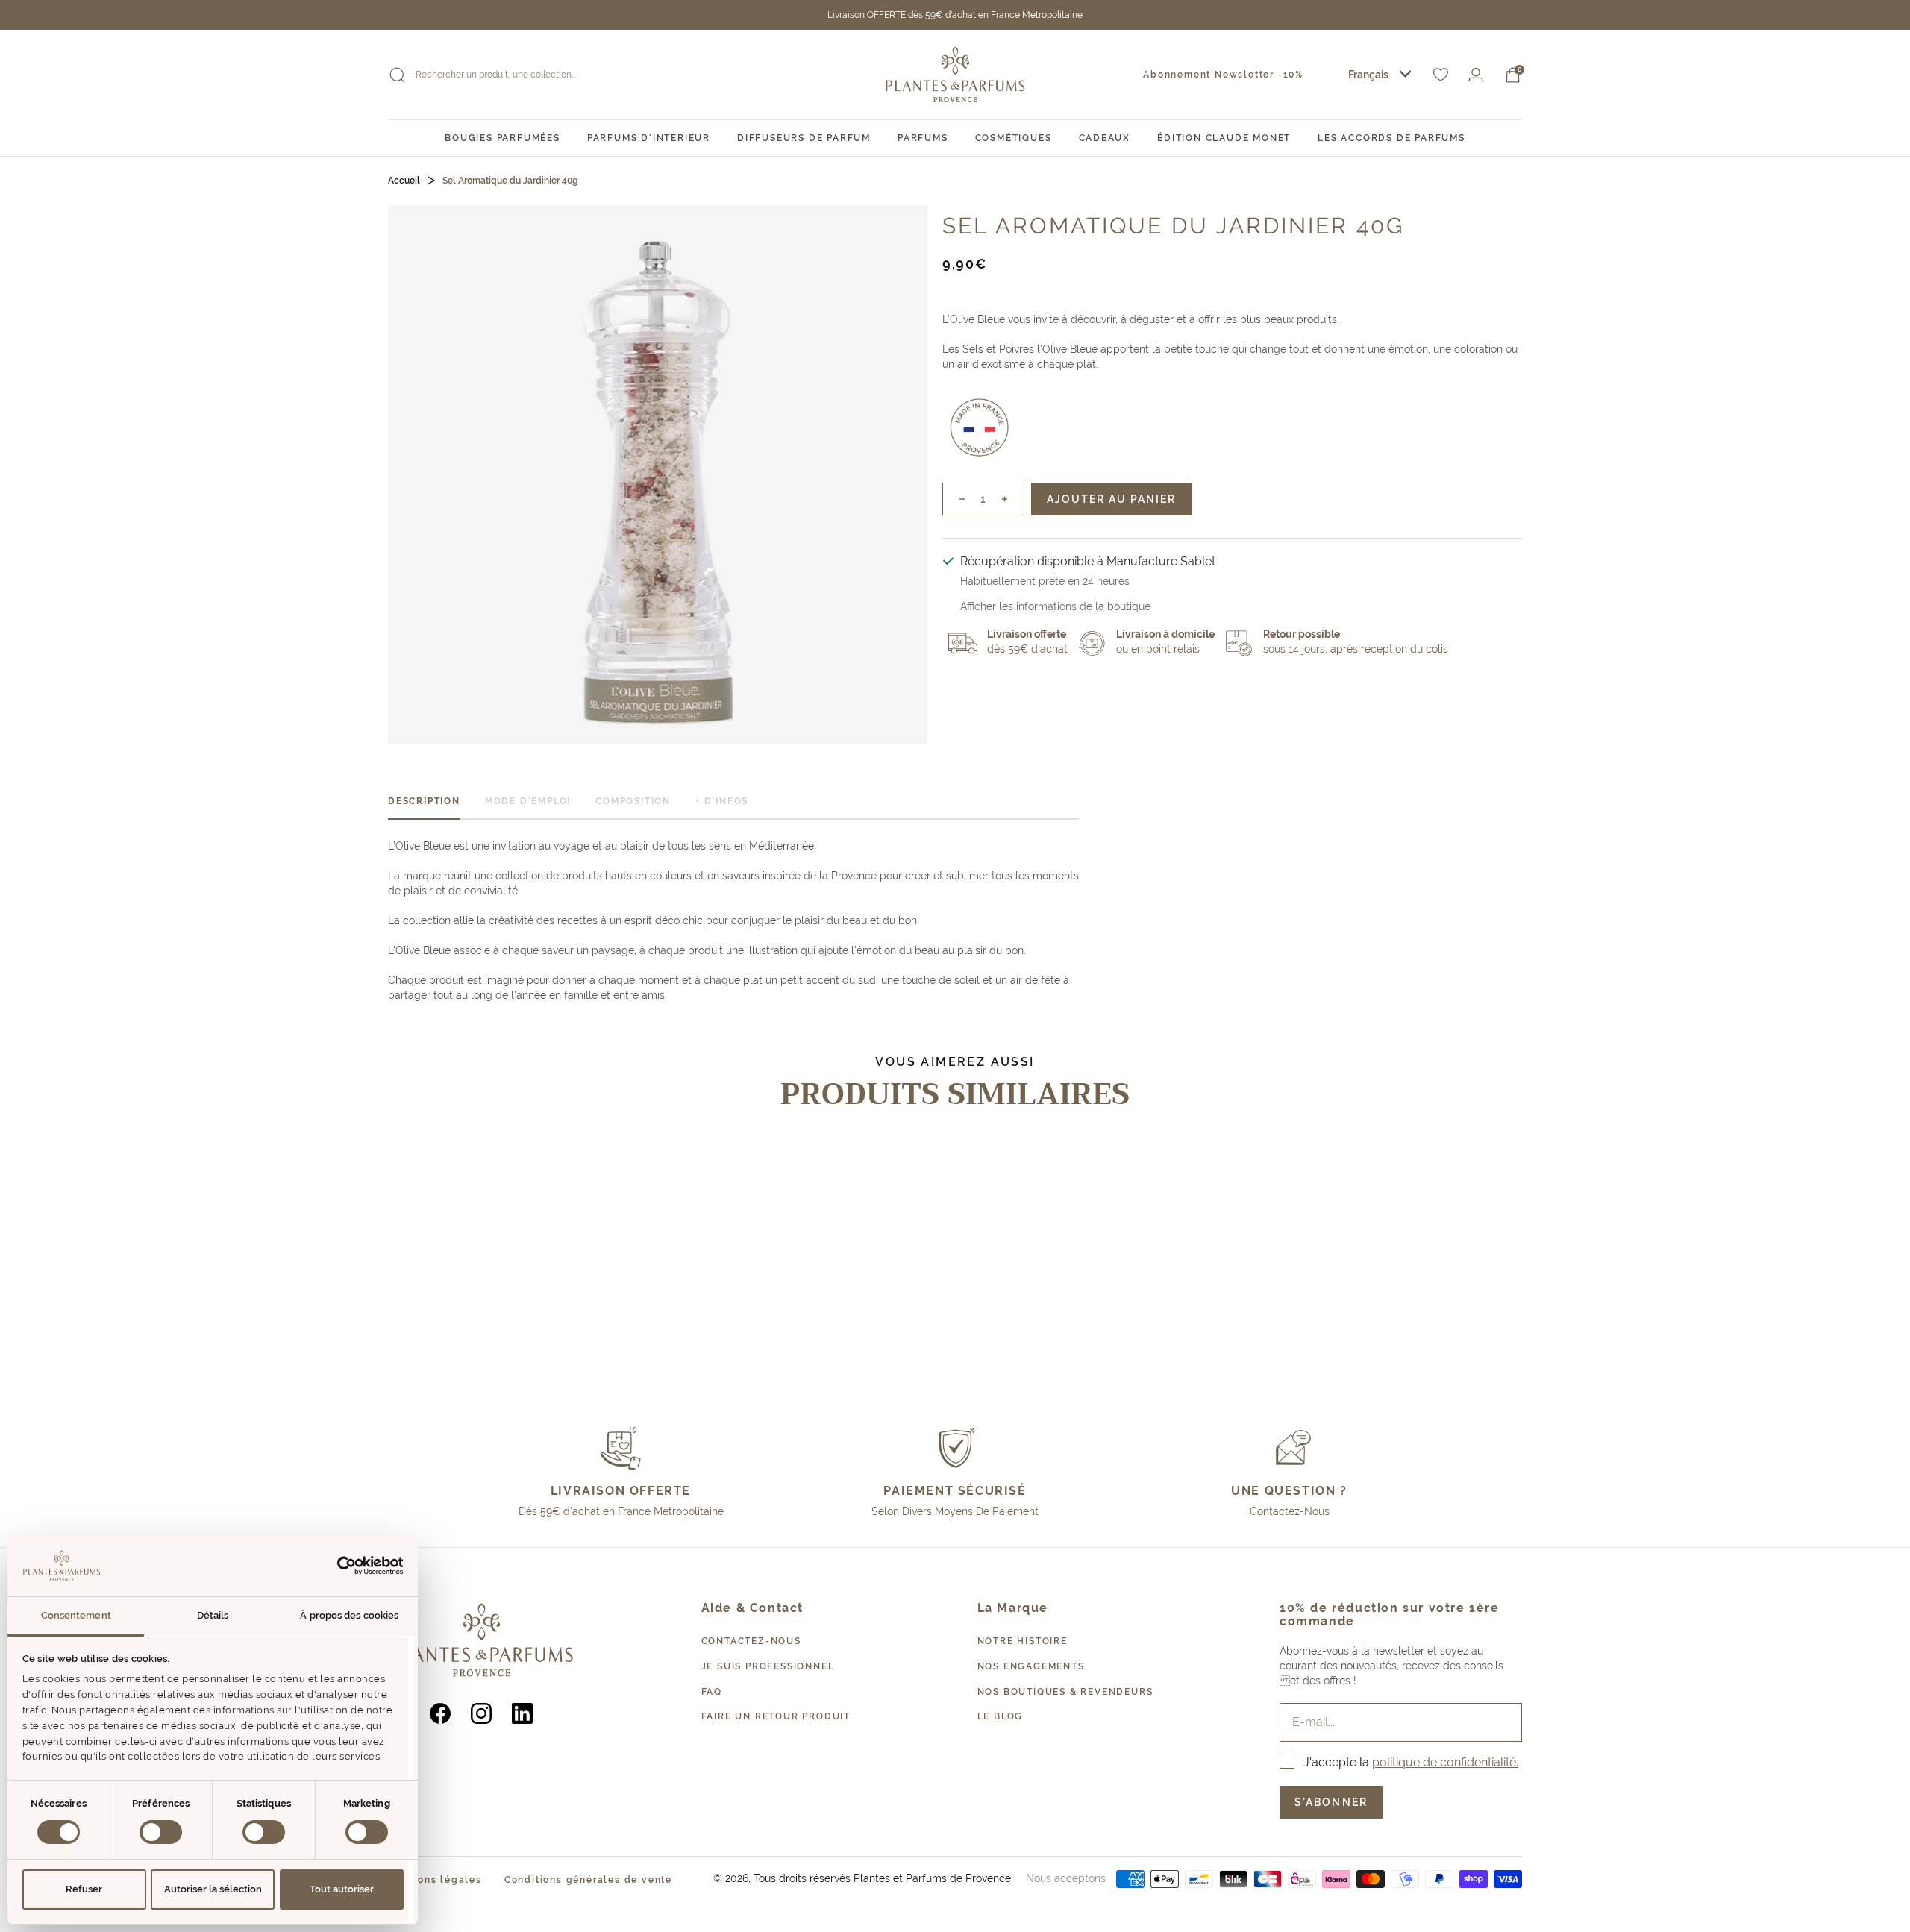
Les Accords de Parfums (1391, 138)
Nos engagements (1031, 1666)
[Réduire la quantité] (954, 499)
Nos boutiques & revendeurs (1065, 1692)
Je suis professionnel (768, 1666)
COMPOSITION (633, 801)
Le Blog (1001, 1716)
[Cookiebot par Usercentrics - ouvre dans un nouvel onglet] (338, 1566)
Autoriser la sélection (213, 1889)
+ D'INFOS (722, 801)
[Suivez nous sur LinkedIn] (523, 1714)
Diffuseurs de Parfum (804, 138)
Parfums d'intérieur (649, 138)
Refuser (84, 1889)
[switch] (161, 1832)
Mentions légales (435, 1880)
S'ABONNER (1331, 1802)
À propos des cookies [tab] (349, 1615)
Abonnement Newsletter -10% (1223, 75)
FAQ (712, 1692)
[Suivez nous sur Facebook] (441, 1714)
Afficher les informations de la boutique (1055, 606)
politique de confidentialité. (1445, 1762)
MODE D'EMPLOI (528, 801)
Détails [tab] (213, 1615)
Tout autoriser (342, 1889)
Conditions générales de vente (588, 1880)
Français (1368, 75)
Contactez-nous (751, 1641)
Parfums (923, 138)
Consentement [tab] (76, 1615)
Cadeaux (1105, 138)
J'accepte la (1411, 1762)
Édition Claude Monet (1224, 138)
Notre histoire (1023, 1641)
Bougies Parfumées (502, 138)
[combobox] (1380, 75)
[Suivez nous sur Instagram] (482, 1714)
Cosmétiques (1014, 138)
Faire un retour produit (776, 1716)
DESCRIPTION (424, 801)
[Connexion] (1476, 75)
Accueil (404, 181)
